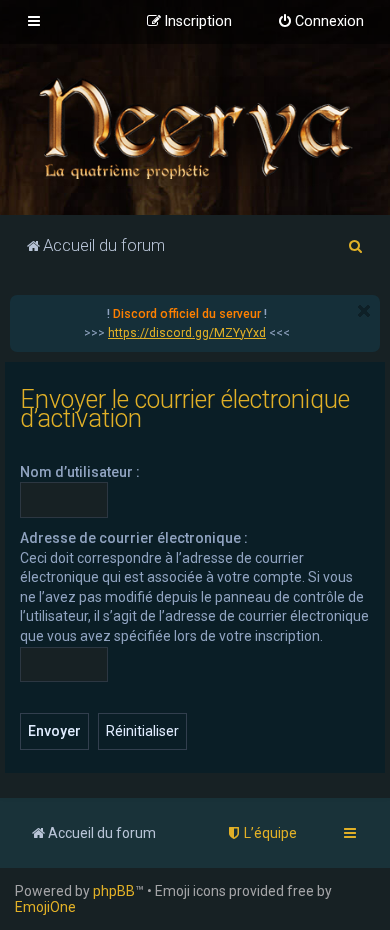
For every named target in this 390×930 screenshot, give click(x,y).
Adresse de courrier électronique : (134, 538)
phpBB (114, 891)
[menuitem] (320, 22)
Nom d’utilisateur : (80, 472)
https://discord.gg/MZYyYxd (187, 333)
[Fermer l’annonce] (364, 311)
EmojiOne (45, 907)
